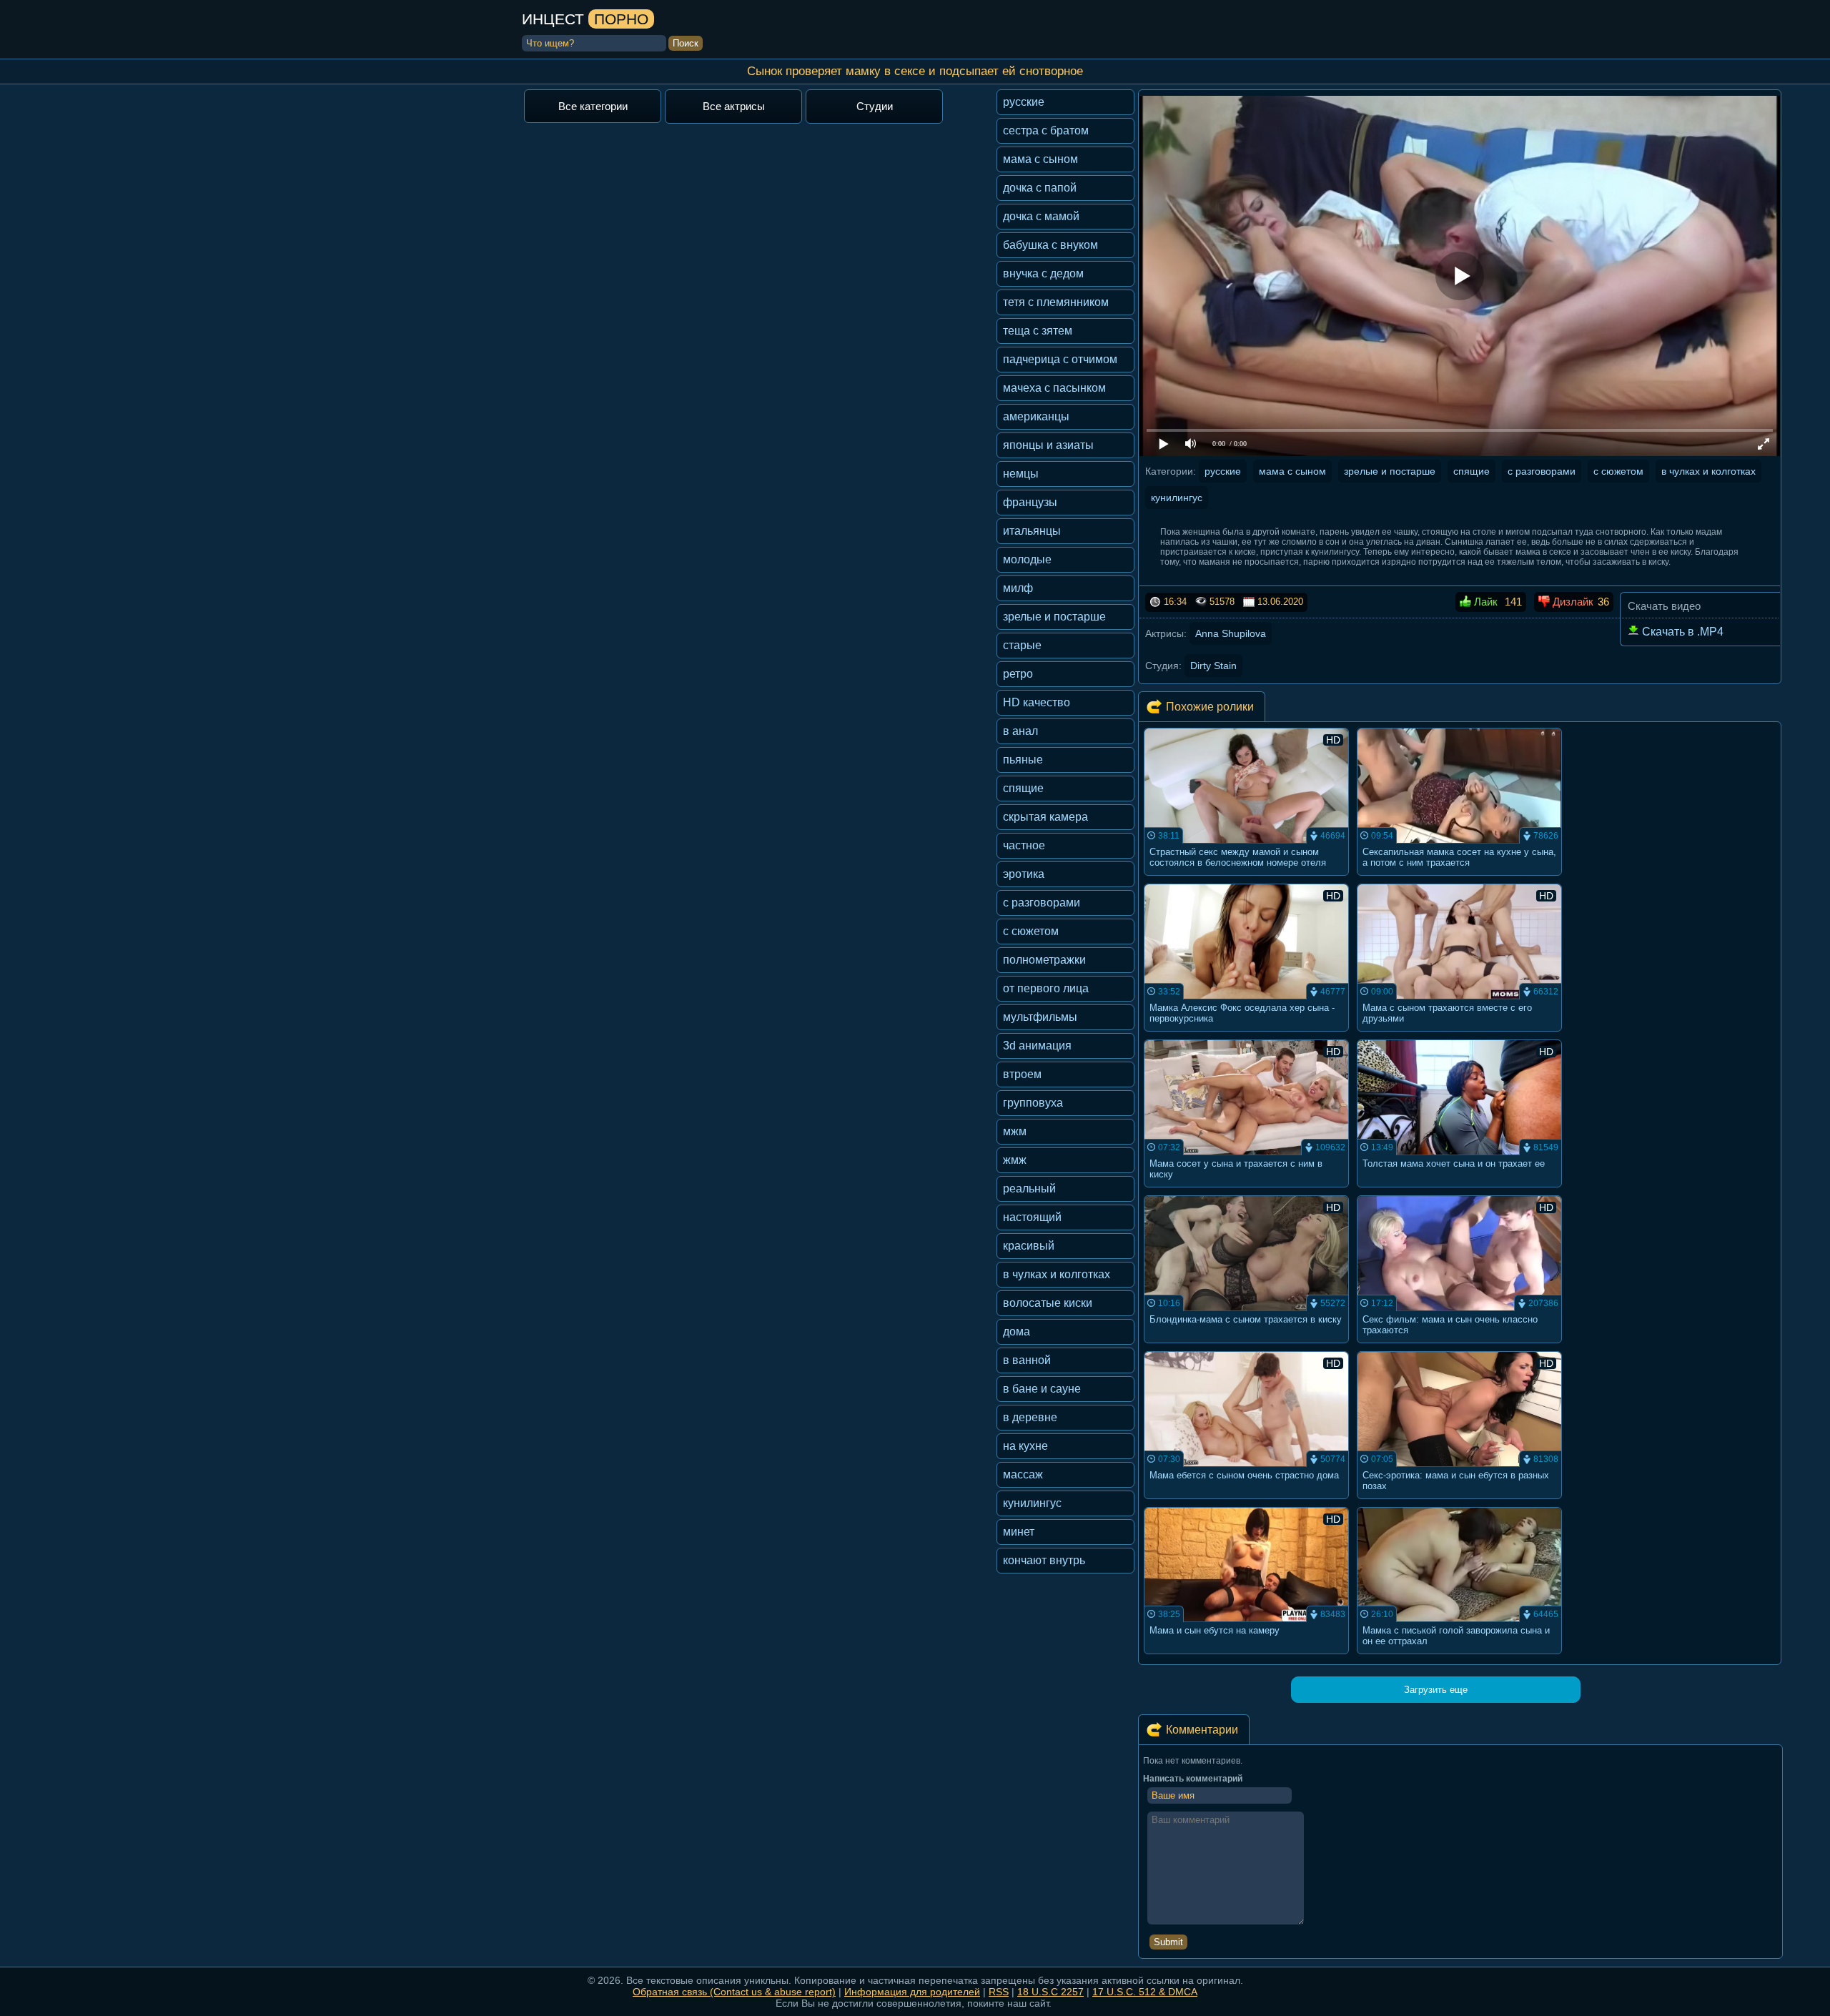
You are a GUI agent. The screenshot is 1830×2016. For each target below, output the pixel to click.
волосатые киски (1048, 1303)
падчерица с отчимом (1060, 359)
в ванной (1027, 1360)
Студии (875, 106)
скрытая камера (1045, 817)
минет (1019, 1532)
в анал (1020, 731)
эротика (1024, 874)
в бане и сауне (1042, 1389)
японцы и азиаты (1048, 445)
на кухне (1025, 1446)
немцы (1021, 474)
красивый (1029, 1246)
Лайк (1484, 602)
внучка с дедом (1043, 273)
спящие (1023, 788)
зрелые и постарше (1054, 617)
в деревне (1030, 1417)
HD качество (1037, 702)
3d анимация (1037, 1046)
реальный (1029, 1189)
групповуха (1033, 1103)
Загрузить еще (1436, 1690)
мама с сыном (1040, 159)
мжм (1015, 1131)
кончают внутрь (1044, 1560)
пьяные (1023, 760)
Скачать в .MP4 (1681, 632)
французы (1030, 502)
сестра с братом (1046, 130)
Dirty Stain (1213, 666)
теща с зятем (1038, 331)
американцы (1036, 416)
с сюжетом (1031, 931)
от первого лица (1046, 988)
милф (1018, 588)
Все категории (593, 106)
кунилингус (1032, 1503)
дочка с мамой (1041, 216)
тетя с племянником (1056, 302)
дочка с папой (1040, 188)
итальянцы (1032, 531)
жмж (1015, 1160)
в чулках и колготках (1057, 1274)
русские (1024, 102)
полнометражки (1044, 960)
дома (1017, 1331)
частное (1024, 845)
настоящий (1032, 1217)
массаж (1023, 1474)
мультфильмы (1040, 1017)
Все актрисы (734, 106)
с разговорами (1042, 903)
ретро (1018, 674)
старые (1022, 645)
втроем (1022, 1074)
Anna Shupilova (1231, 633)
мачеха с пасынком (1054, 388)
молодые (1027, 559)
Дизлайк (1572, 602)
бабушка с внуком (1050, 245)
